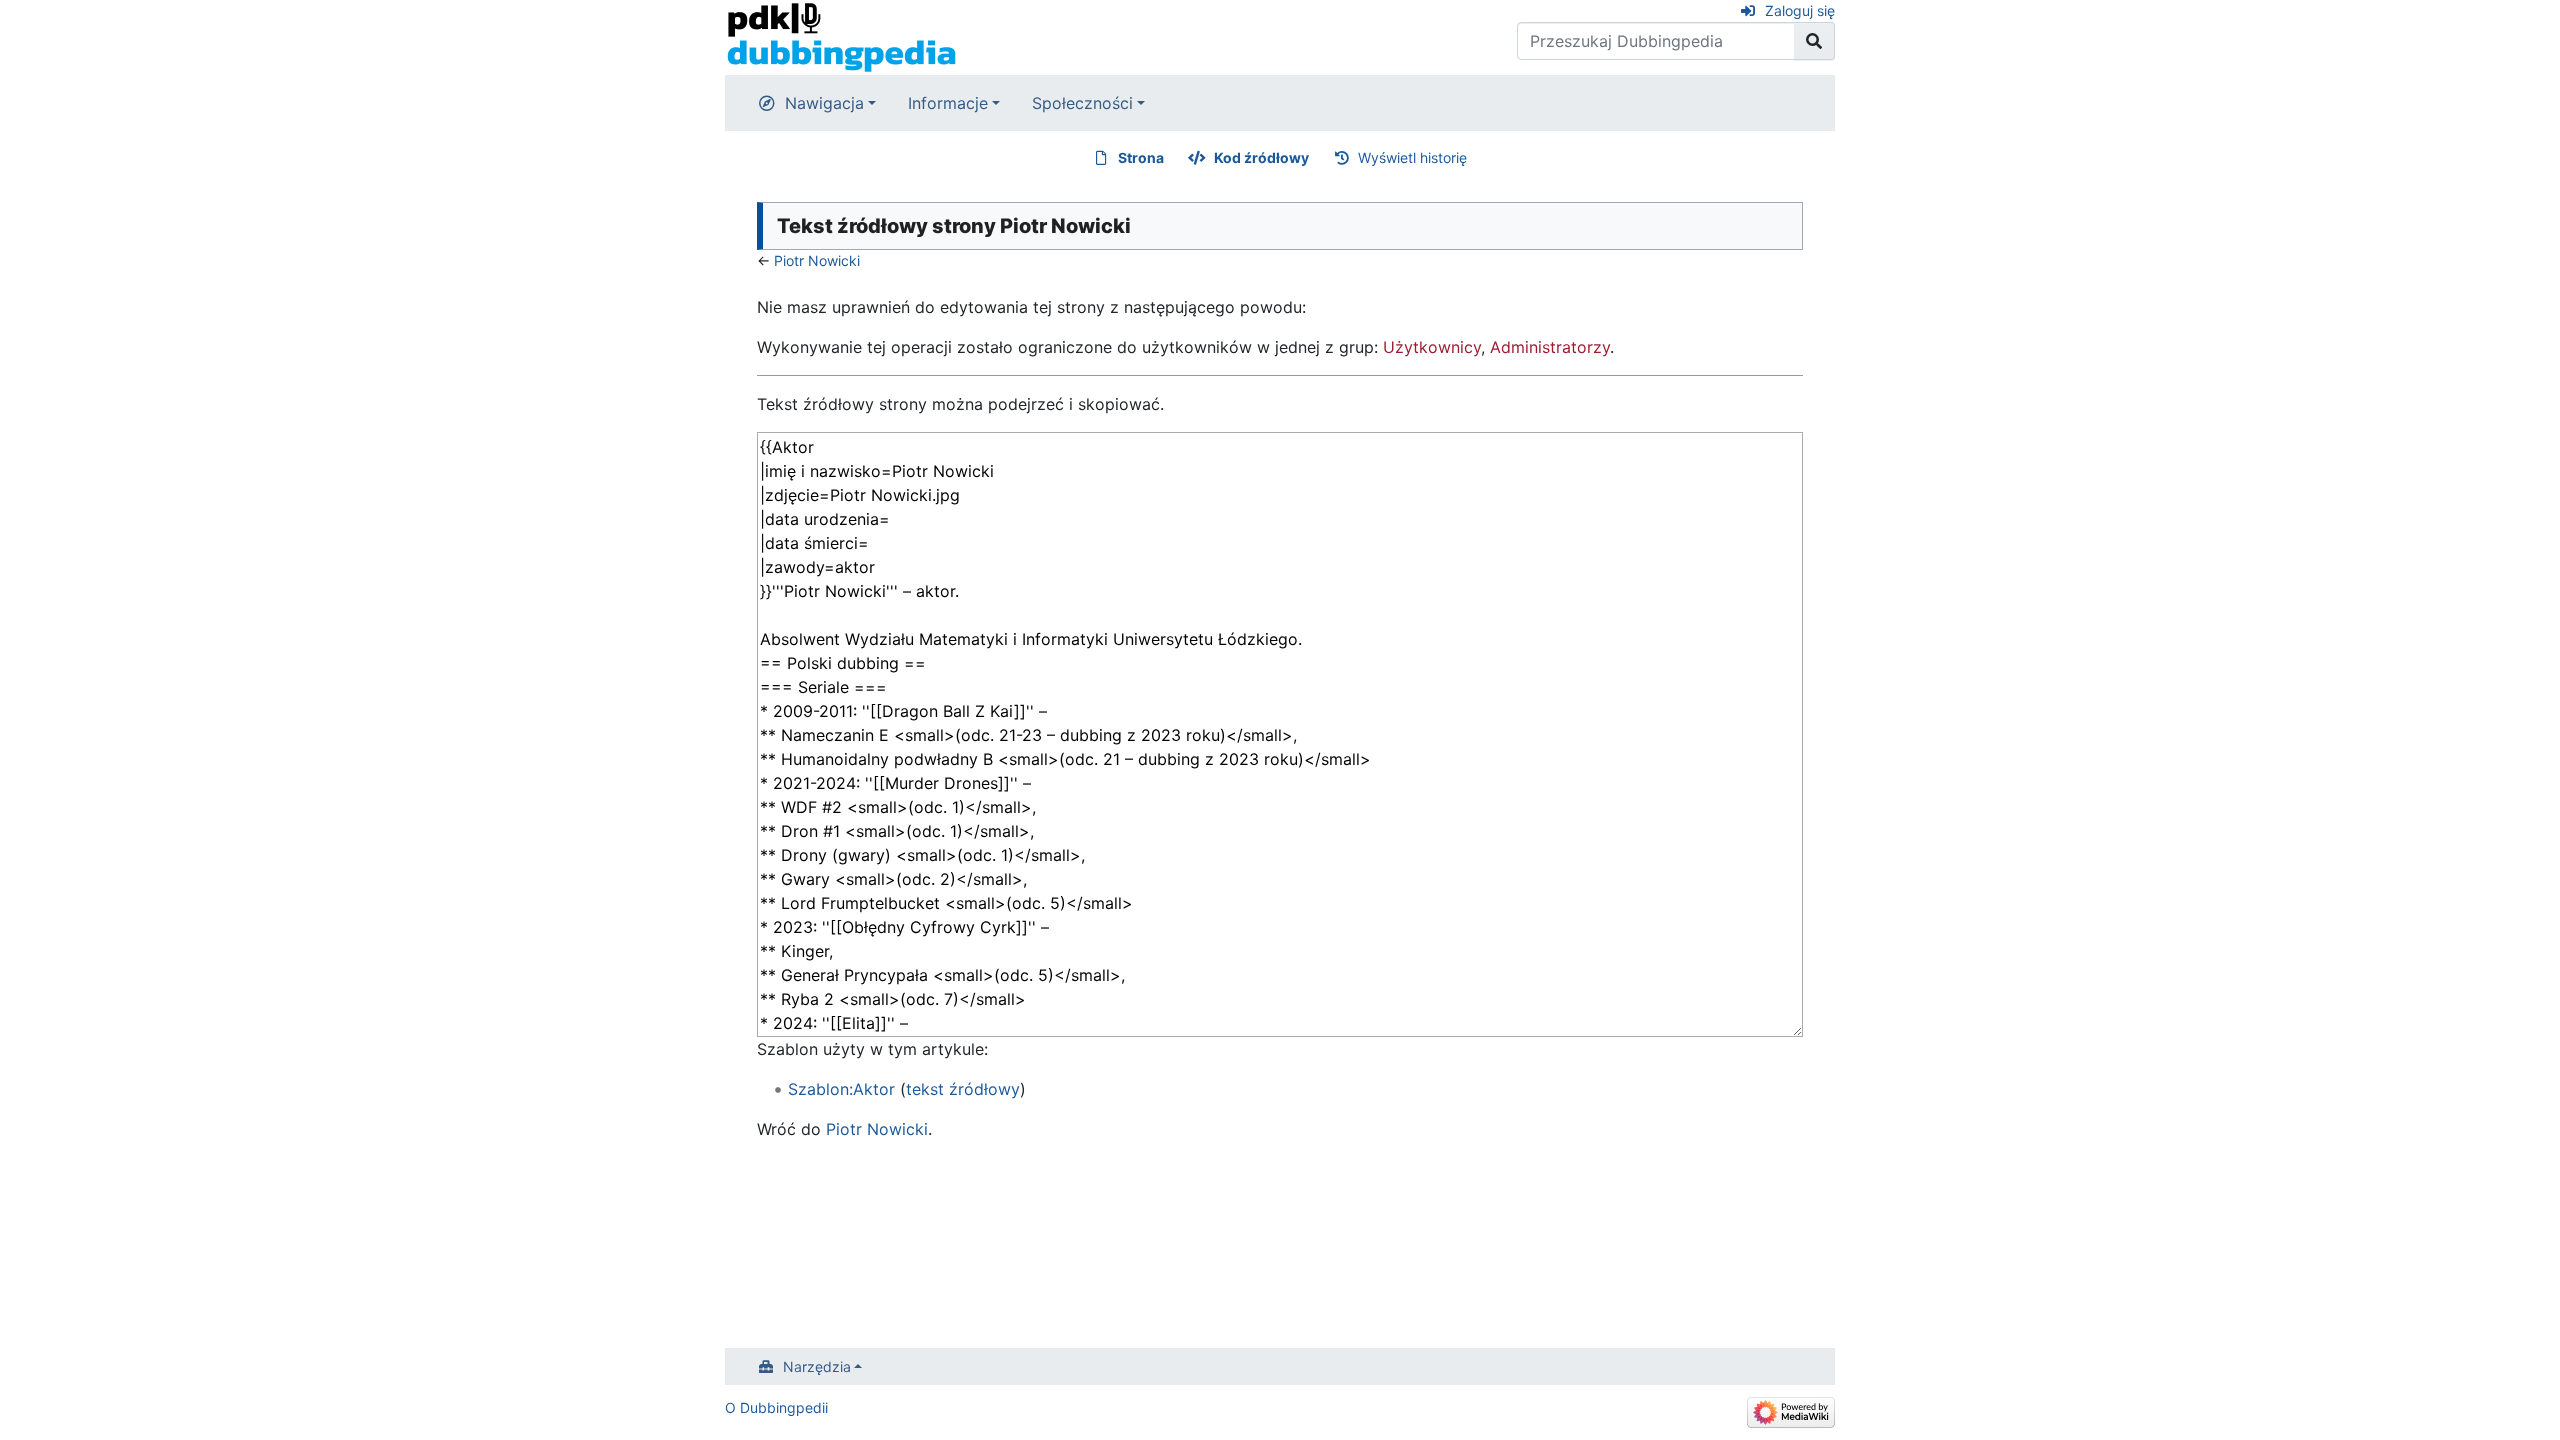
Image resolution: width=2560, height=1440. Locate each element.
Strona (1141, 157)
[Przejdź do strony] (1814, 41)
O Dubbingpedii (776, 1407)
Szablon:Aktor (841, 1089)
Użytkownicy (1432, 347)
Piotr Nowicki (817, 260)
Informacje (948, 103)
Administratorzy (1550, 347)
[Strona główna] (841, 36)
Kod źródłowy (1261, 157)
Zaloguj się (1800, 10)
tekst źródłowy (963, 1089)
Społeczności (1082, 103)
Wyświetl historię (1412, 157)
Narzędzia (817, 1366)
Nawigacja (824, 103)
